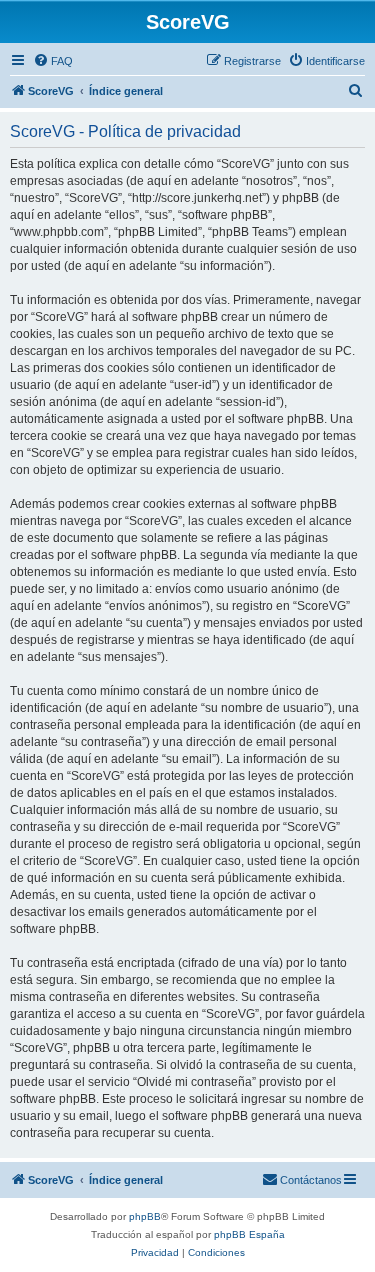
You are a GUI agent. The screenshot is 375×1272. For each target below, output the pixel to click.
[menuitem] (53, 61)
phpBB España (249, 1234)
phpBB (145, 1216)
